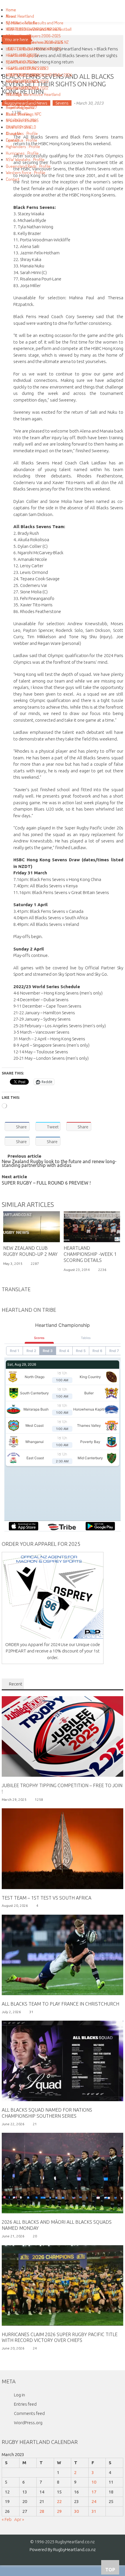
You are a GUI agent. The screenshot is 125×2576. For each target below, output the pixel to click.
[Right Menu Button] (3, 3)
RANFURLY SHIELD (21, 101)
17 (94, 2492)
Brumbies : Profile (21, 120)
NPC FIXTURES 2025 (22, 81)
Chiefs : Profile (18, 127)
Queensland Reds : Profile (28, 166)
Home (11, 10)
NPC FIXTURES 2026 (22, 75)
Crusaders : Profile (22, 133)
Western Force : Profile (26, 173)
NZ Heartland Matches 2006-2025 (34, 42)
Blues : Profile (18, 114)
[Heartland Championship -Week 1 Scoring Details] (92, 1227)
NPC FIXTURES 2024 (22, 88)
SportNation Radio (22, 23)
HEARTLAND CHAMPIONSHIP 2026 (34, 29)
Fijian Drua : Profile (22, 140)
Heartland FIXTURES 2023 (27, 68)
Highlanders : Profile (23, 146)
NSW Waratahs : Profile (25, 159)
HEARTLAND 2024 (20, 62)
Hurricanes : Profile (22, 153)
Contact (13, 179)
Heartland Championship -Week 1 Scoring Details (90, 1254)
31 (94, 2511)
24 (94, 2501)
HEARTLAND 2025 (20, 55)
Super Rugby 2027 (21, 107)
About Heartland (20, 16)
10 (94, 2482)
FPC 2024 (14, 94)
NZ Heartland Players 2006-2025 (33, 36)
